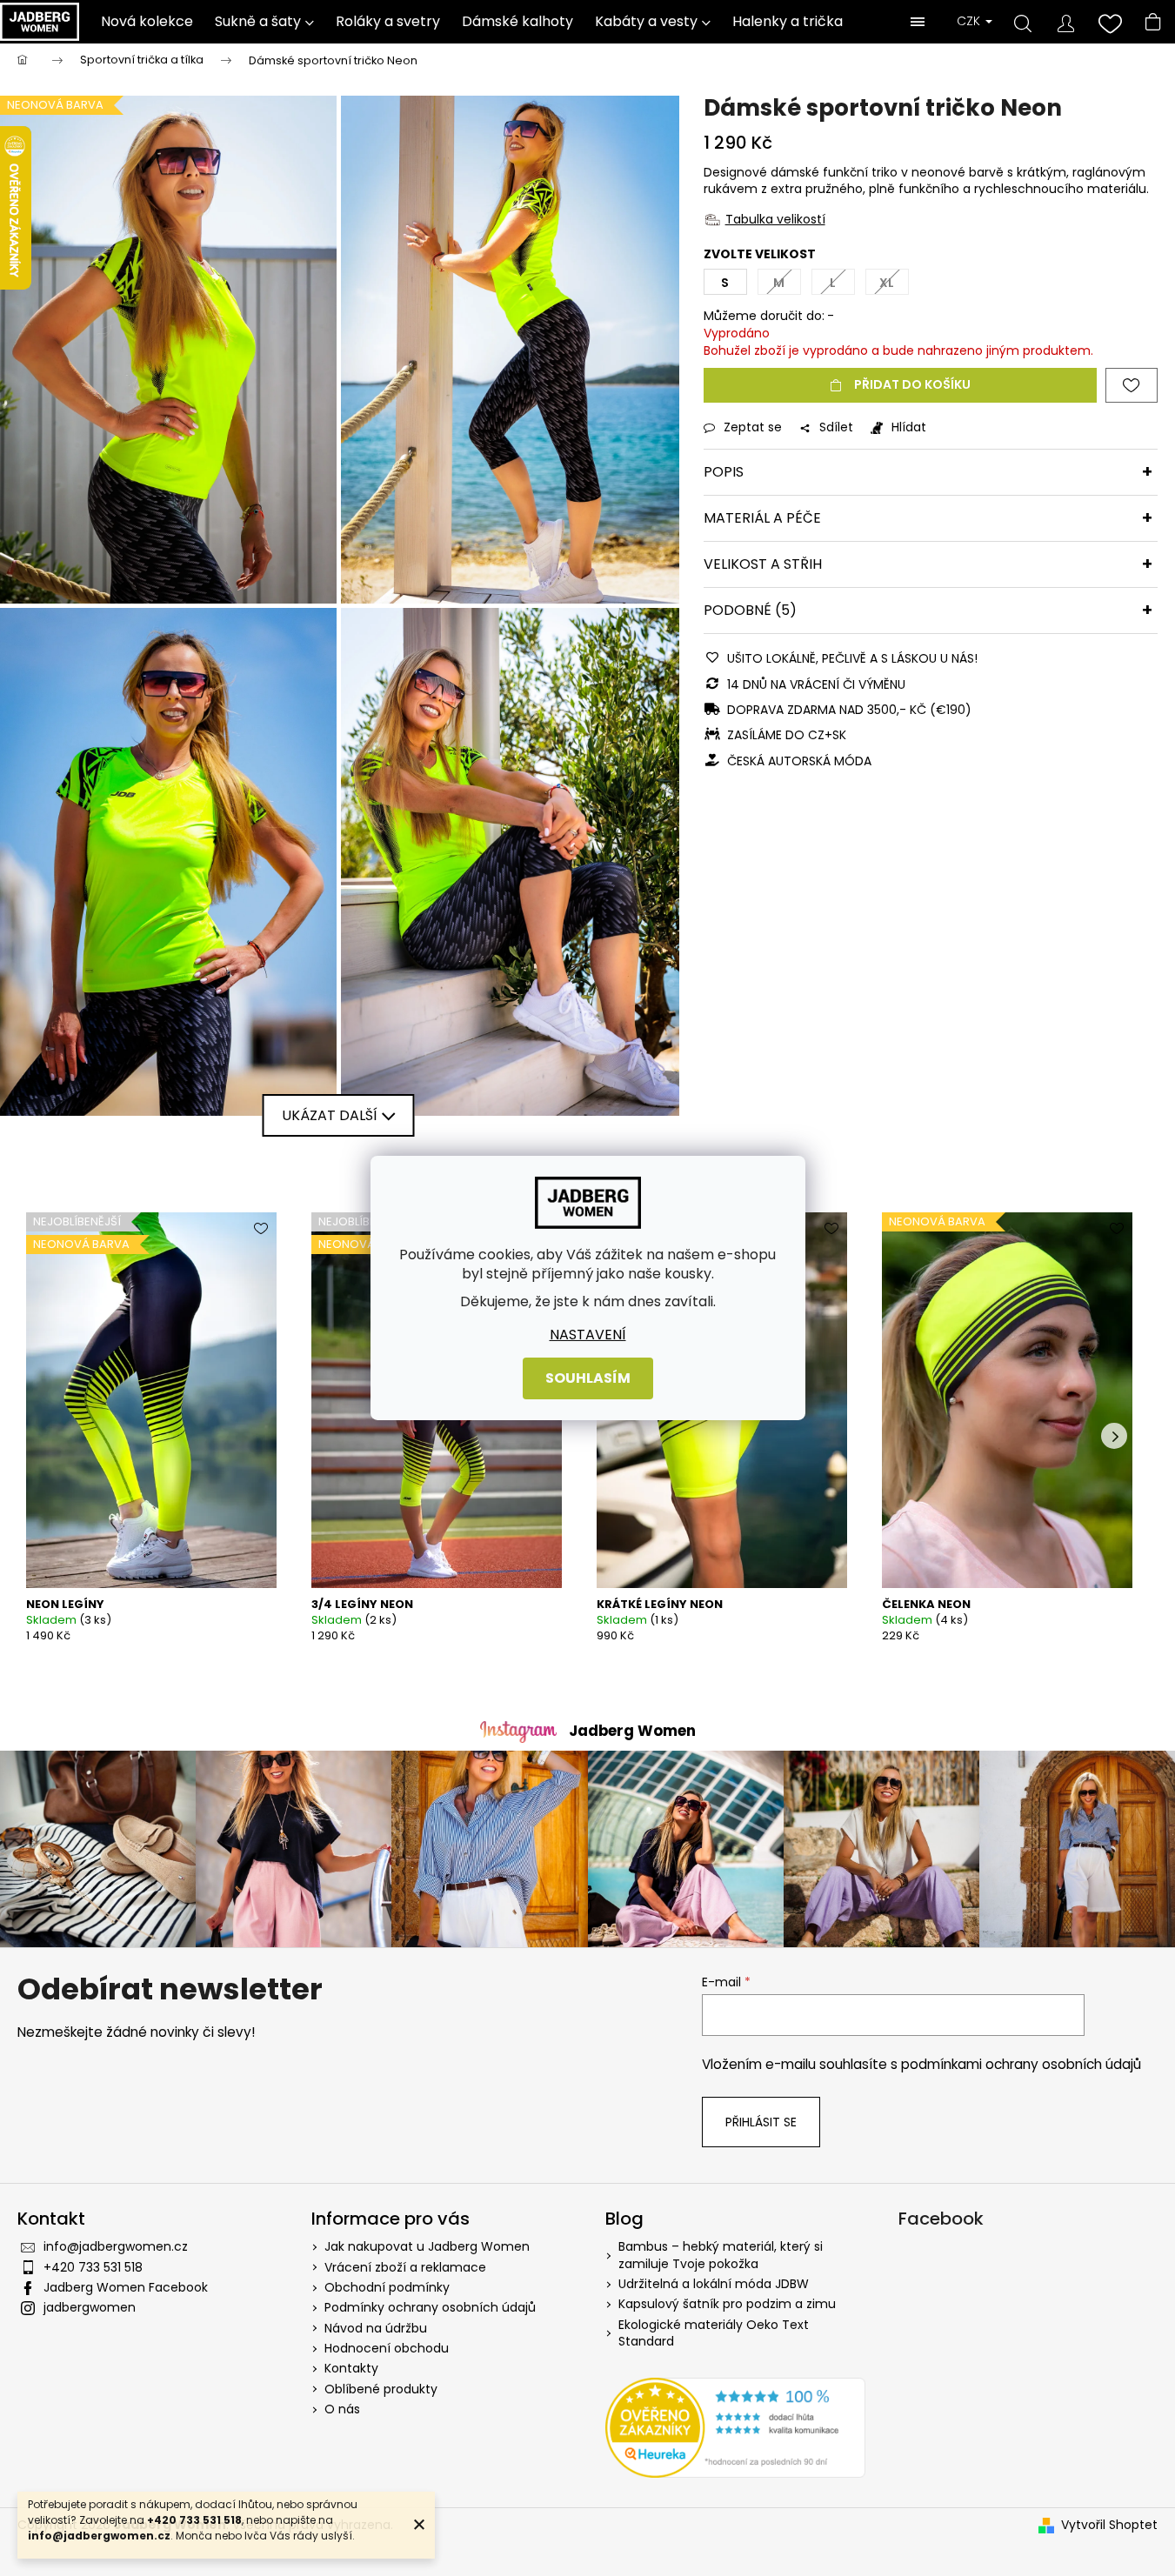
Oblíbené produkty (381, 2389)
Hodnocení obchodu (387, 2348)
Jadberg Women (632, 1731)
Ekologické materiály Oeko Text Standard (714, 2333)
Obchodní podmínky (387, 2287)
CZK (970, 21)
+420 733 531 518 (93, 2267)
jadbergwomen (90, 2307)
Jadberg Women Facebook (126, 2287)
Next (1114, 1436)
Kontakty (351, 2368)
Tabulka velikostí (775, 219)
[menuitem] (147, 22)
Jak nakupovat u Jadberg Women (427, 2246)
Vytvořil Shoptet (1109, 2525)
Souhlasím (588, 1378)
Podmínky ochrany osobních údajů (430, 2307)
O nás (342, 2409)
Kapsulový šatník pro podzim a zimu (727, 2304)
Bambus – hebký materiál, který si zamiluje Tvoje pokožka (721, 2255)
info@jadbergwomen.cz (116, 2246)
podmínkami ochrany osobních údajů (1021, 2064)
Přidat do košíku (912, 384)
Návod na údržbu (376, 2328)
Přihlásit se (761, 2122)
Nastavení (588, 1335)
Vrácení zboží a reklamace (405, 2267)
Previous (43, 1436)
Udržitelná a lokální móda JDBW (714, 2284)
